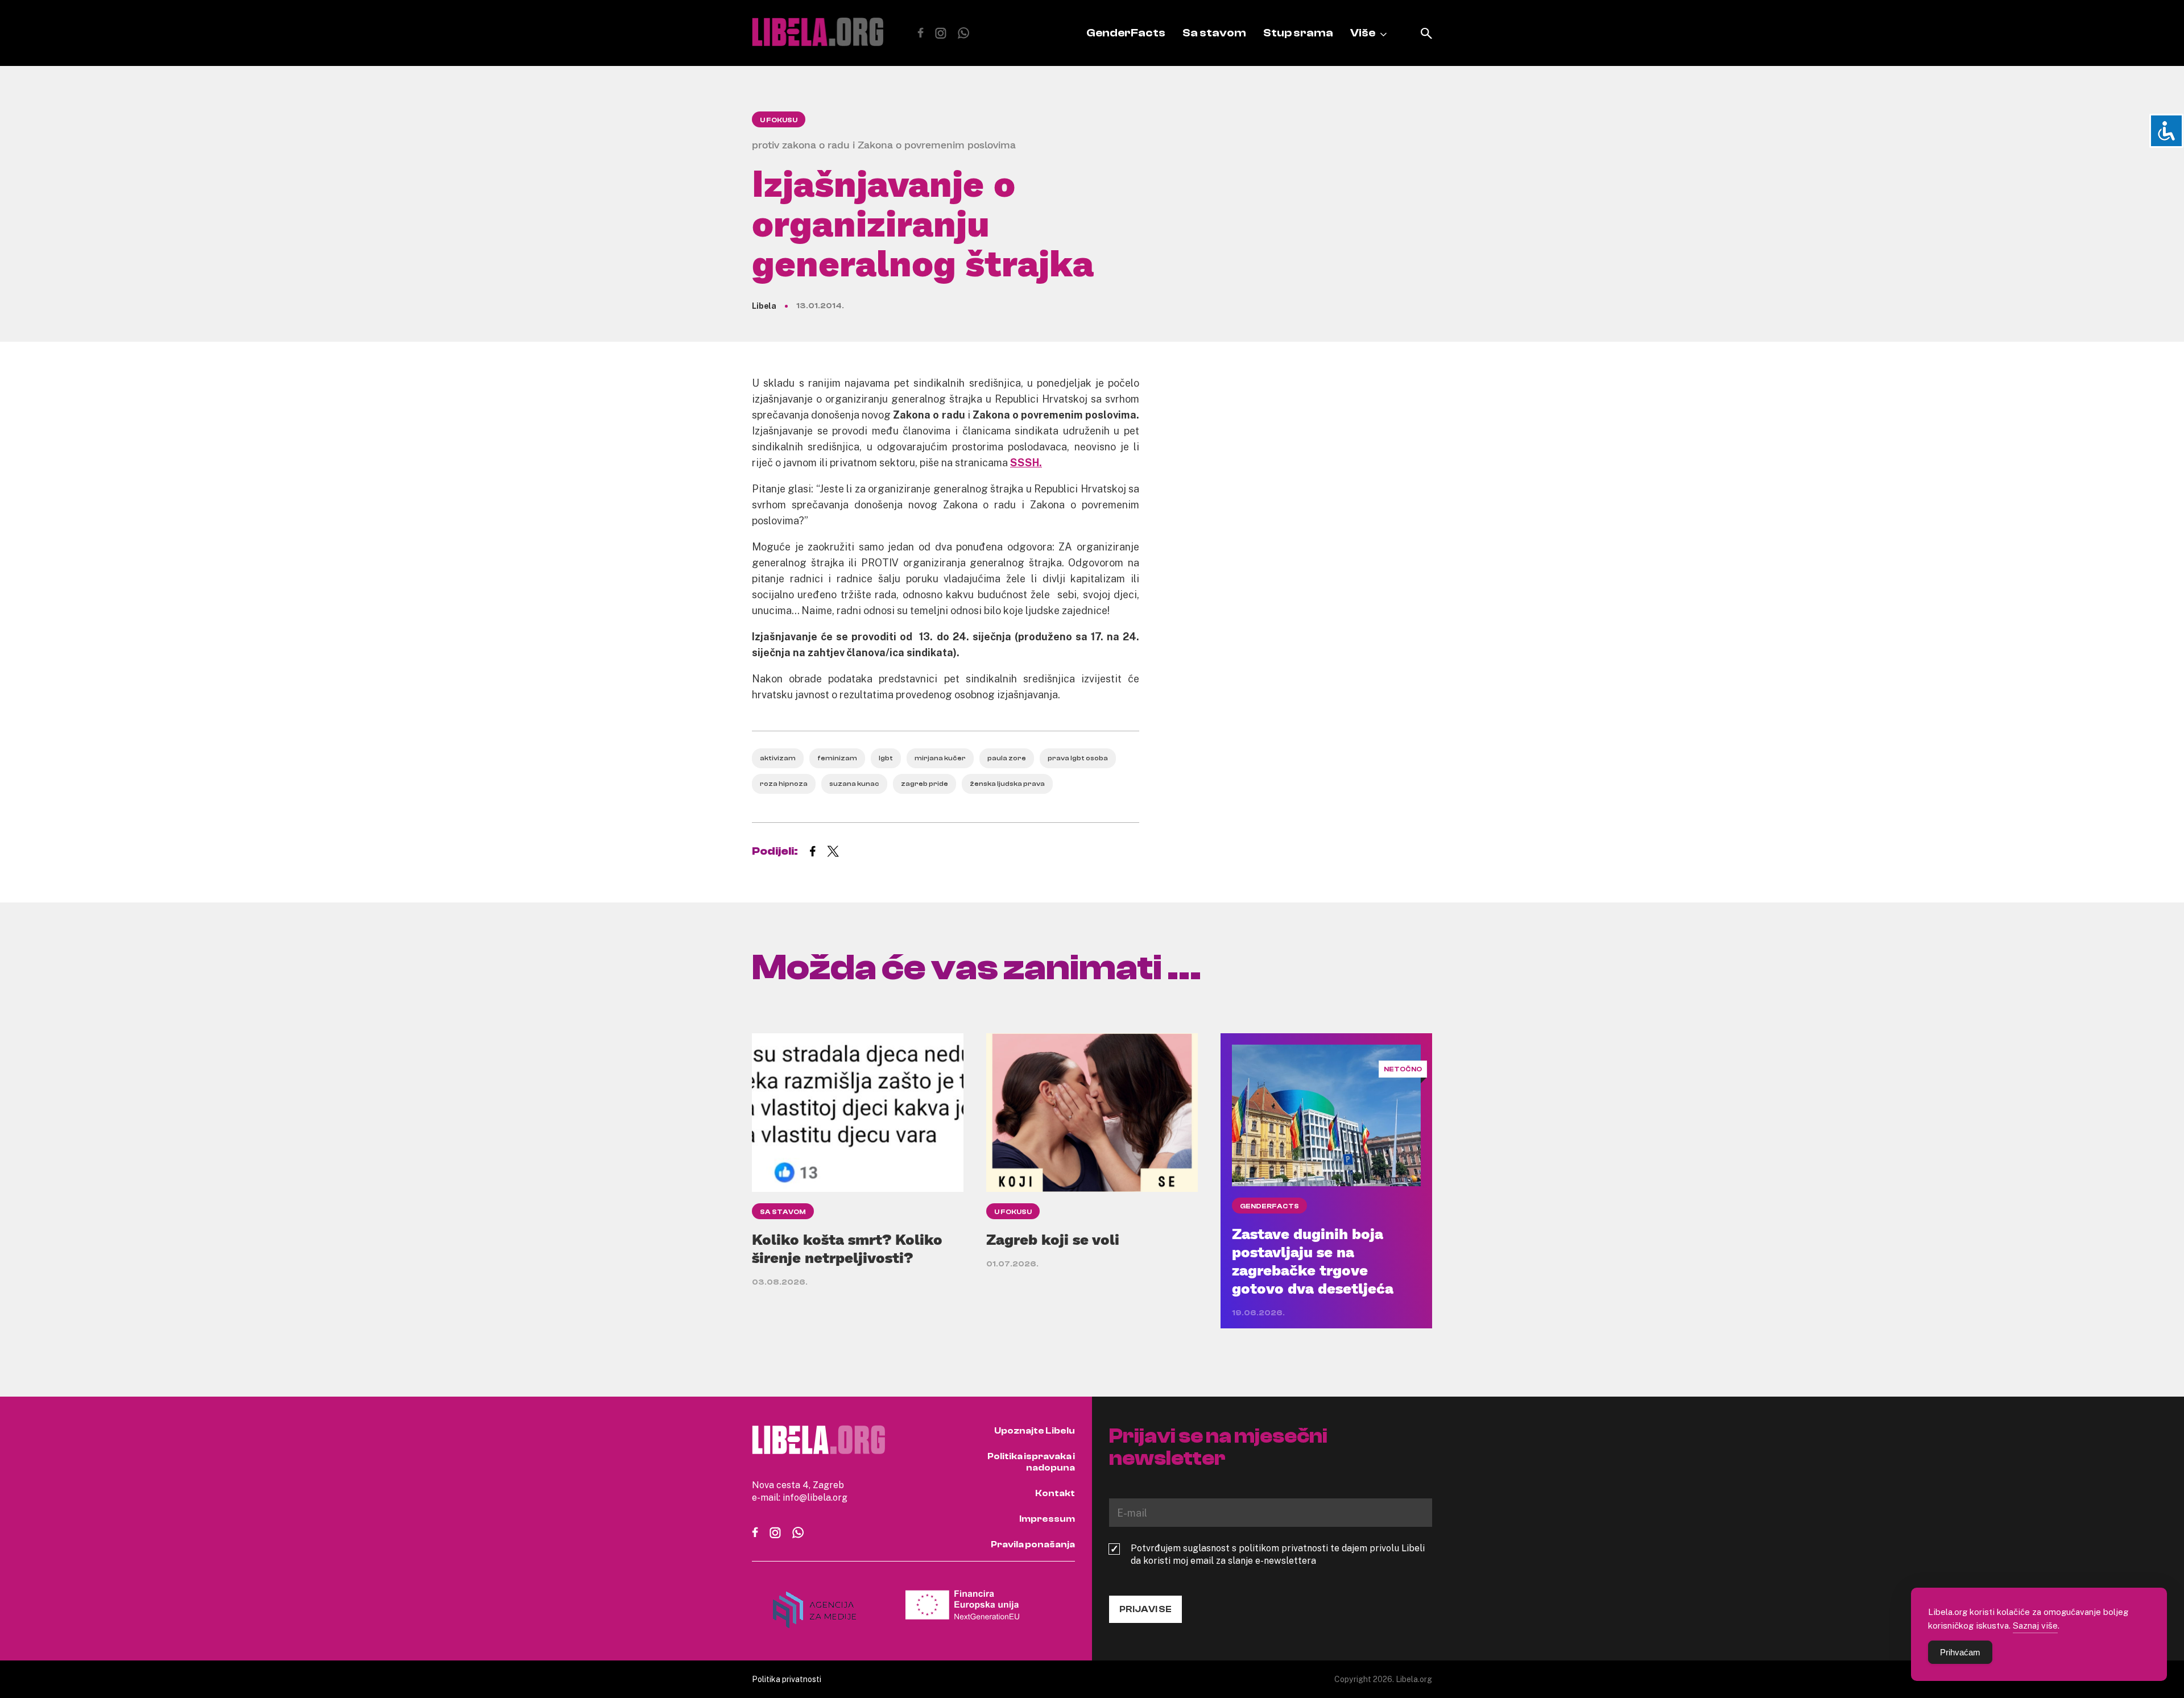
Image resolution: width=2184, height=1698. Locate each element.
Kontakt (1055, 1493)
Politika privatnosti (787, 1679)
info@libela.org (815, 1497)
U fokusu (779, 120)
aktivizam (778, 758)
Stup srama (1298, 33)
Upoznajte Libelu (1035, 1431)
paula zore (1007, 758)
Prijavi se (1145, 1609)
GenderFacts (1126, 33)
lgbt (886, 758)
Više (1363, 33)
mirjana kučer (940, 758)
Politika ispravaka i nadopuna (1031, 1462)
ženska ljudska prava (1007, 784)
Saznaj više (2035, 1625)
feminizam (837, 758)
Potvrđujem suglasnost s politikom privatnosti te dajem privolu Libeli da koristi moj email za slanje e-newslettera (1278, 1554)
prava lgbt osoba (1078, 758)
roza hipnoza (784, 784)
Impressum (1047, 1519)
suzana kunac (854, 784)
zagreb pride (925, 784)
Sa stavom (1214, 33)
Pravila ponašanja (1033, 1544)
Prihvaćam (1960, 1652)
